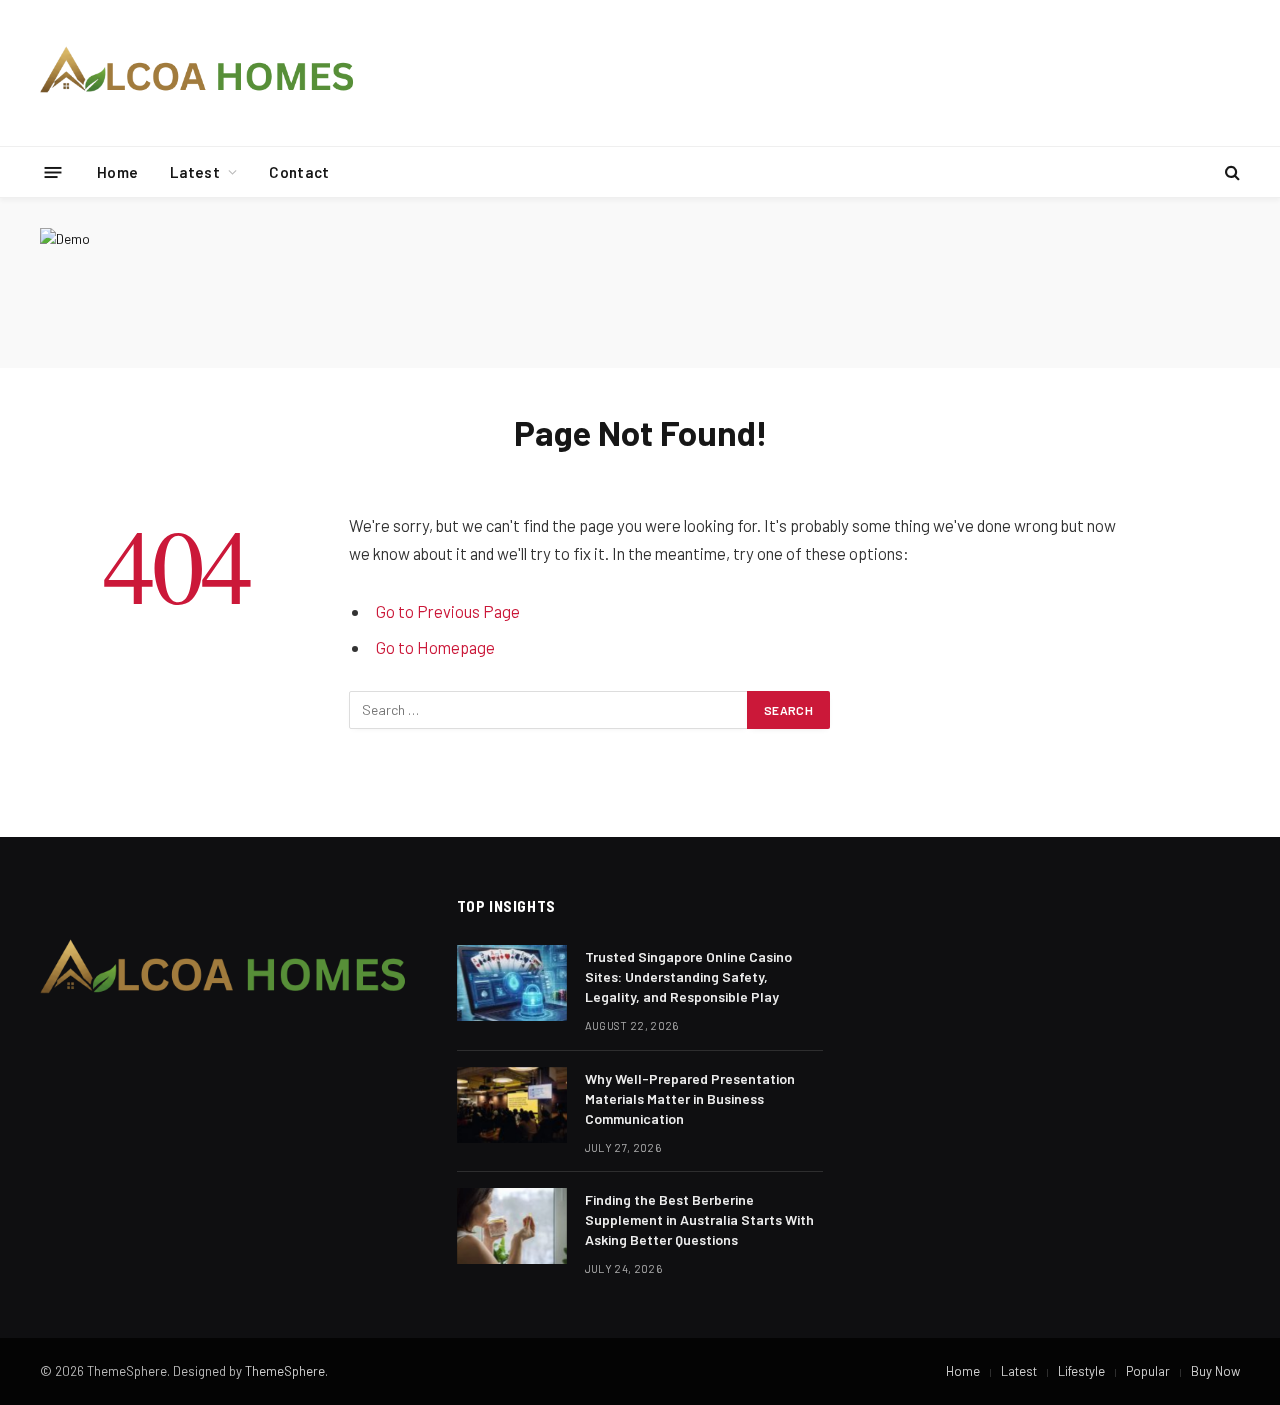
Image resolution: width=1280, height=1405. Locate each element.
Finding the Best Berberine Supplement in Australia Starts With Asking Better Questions (699, 1219)
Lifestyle (1081, 1371)
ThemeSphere (285, 1371)
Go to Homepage (435, 647)
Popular (1148, 1371)
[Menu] (53, 171)
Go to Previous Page (448, 611)
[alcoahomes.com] (197, 73)
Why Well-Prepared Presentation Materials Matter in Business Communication (690, 1098)
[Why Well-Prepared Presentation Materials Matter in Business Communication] (512, 1105)
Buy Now (1215, 1371)
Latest (195, 172)
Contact (299, 172)
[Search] (1230, 172)
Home (117, 172)
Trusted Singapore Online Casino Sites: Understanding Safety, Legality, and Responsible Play (688, 976)
